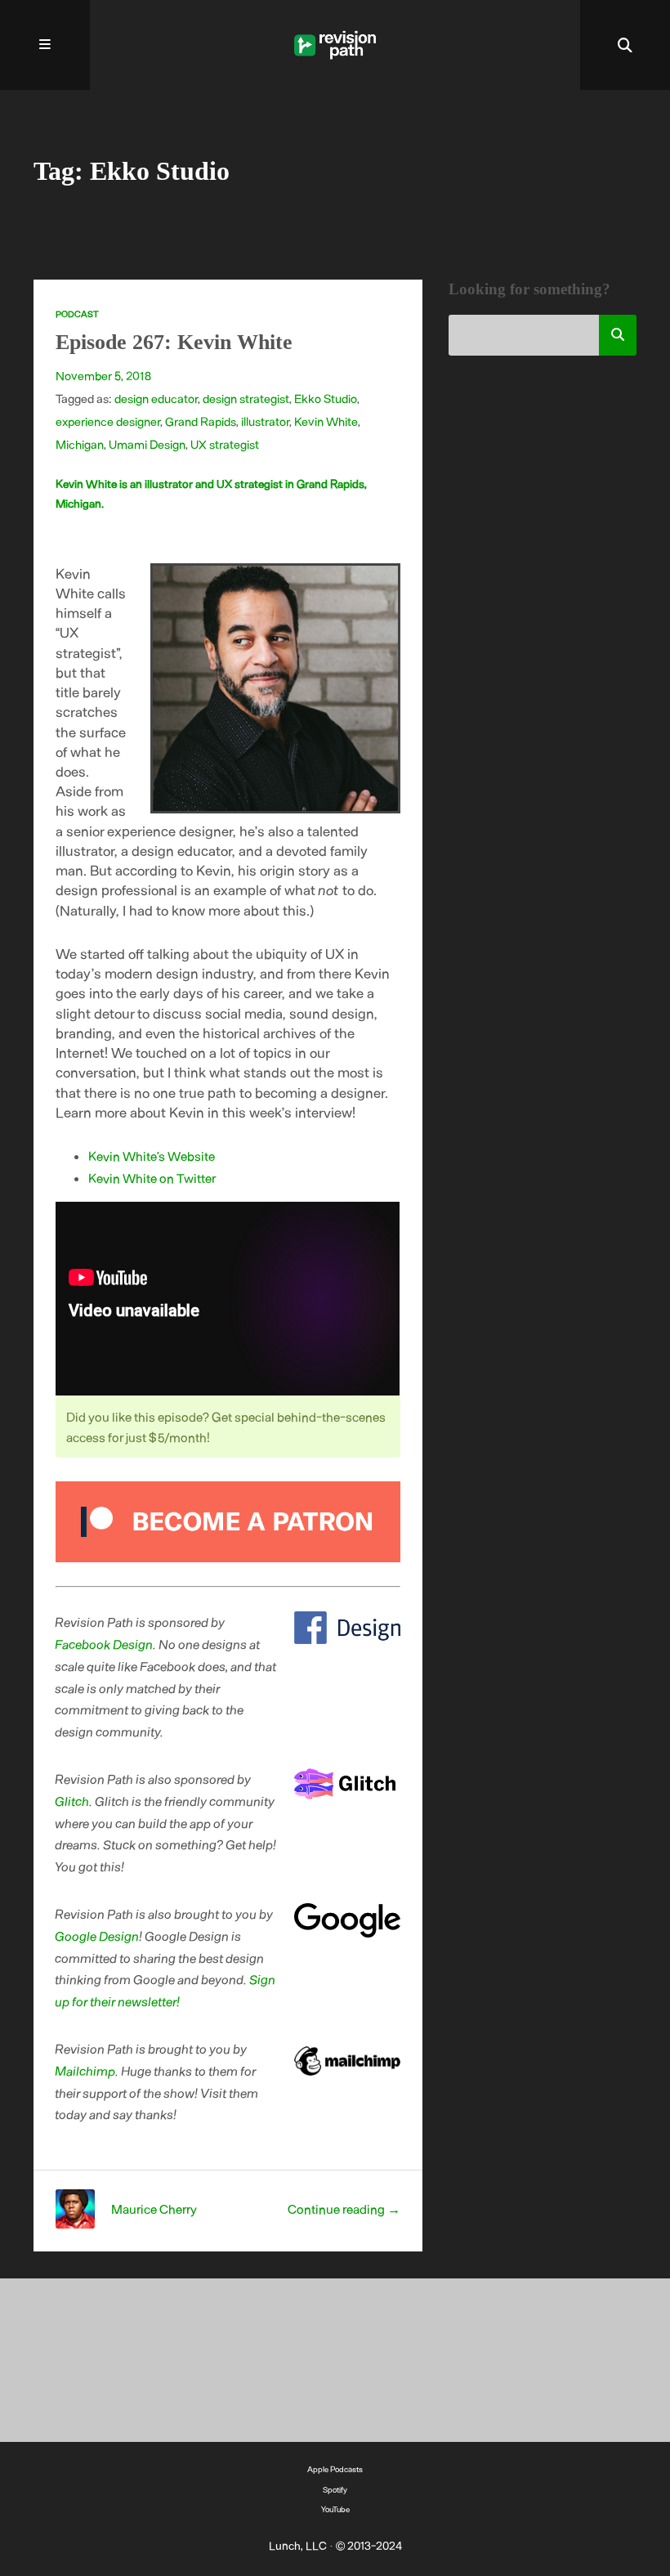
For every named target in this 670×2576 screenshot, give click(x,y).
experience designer (108, 421)
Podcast (77, 314)
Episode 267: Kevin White (174, 342)
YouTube (335, 2509)
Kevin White (326, 421)
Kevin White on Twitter (152, 1178)
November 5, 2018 (103, 375)
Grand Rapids (201, 421)
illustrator (265, 421)
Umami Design (147, 444)
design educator (156, 398)
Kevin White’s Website (152, 1156)
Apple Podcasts (335, 2469)
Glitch (73, 1801)
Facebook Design (105, 1644)
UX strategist (225, 444)
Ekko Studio (326, 398)
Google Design (98, 1935)
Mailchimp (86, 2070)
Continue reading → (344, 2209)
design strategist (246, 398)
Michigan (80, 444)
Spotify (335, 2489)
